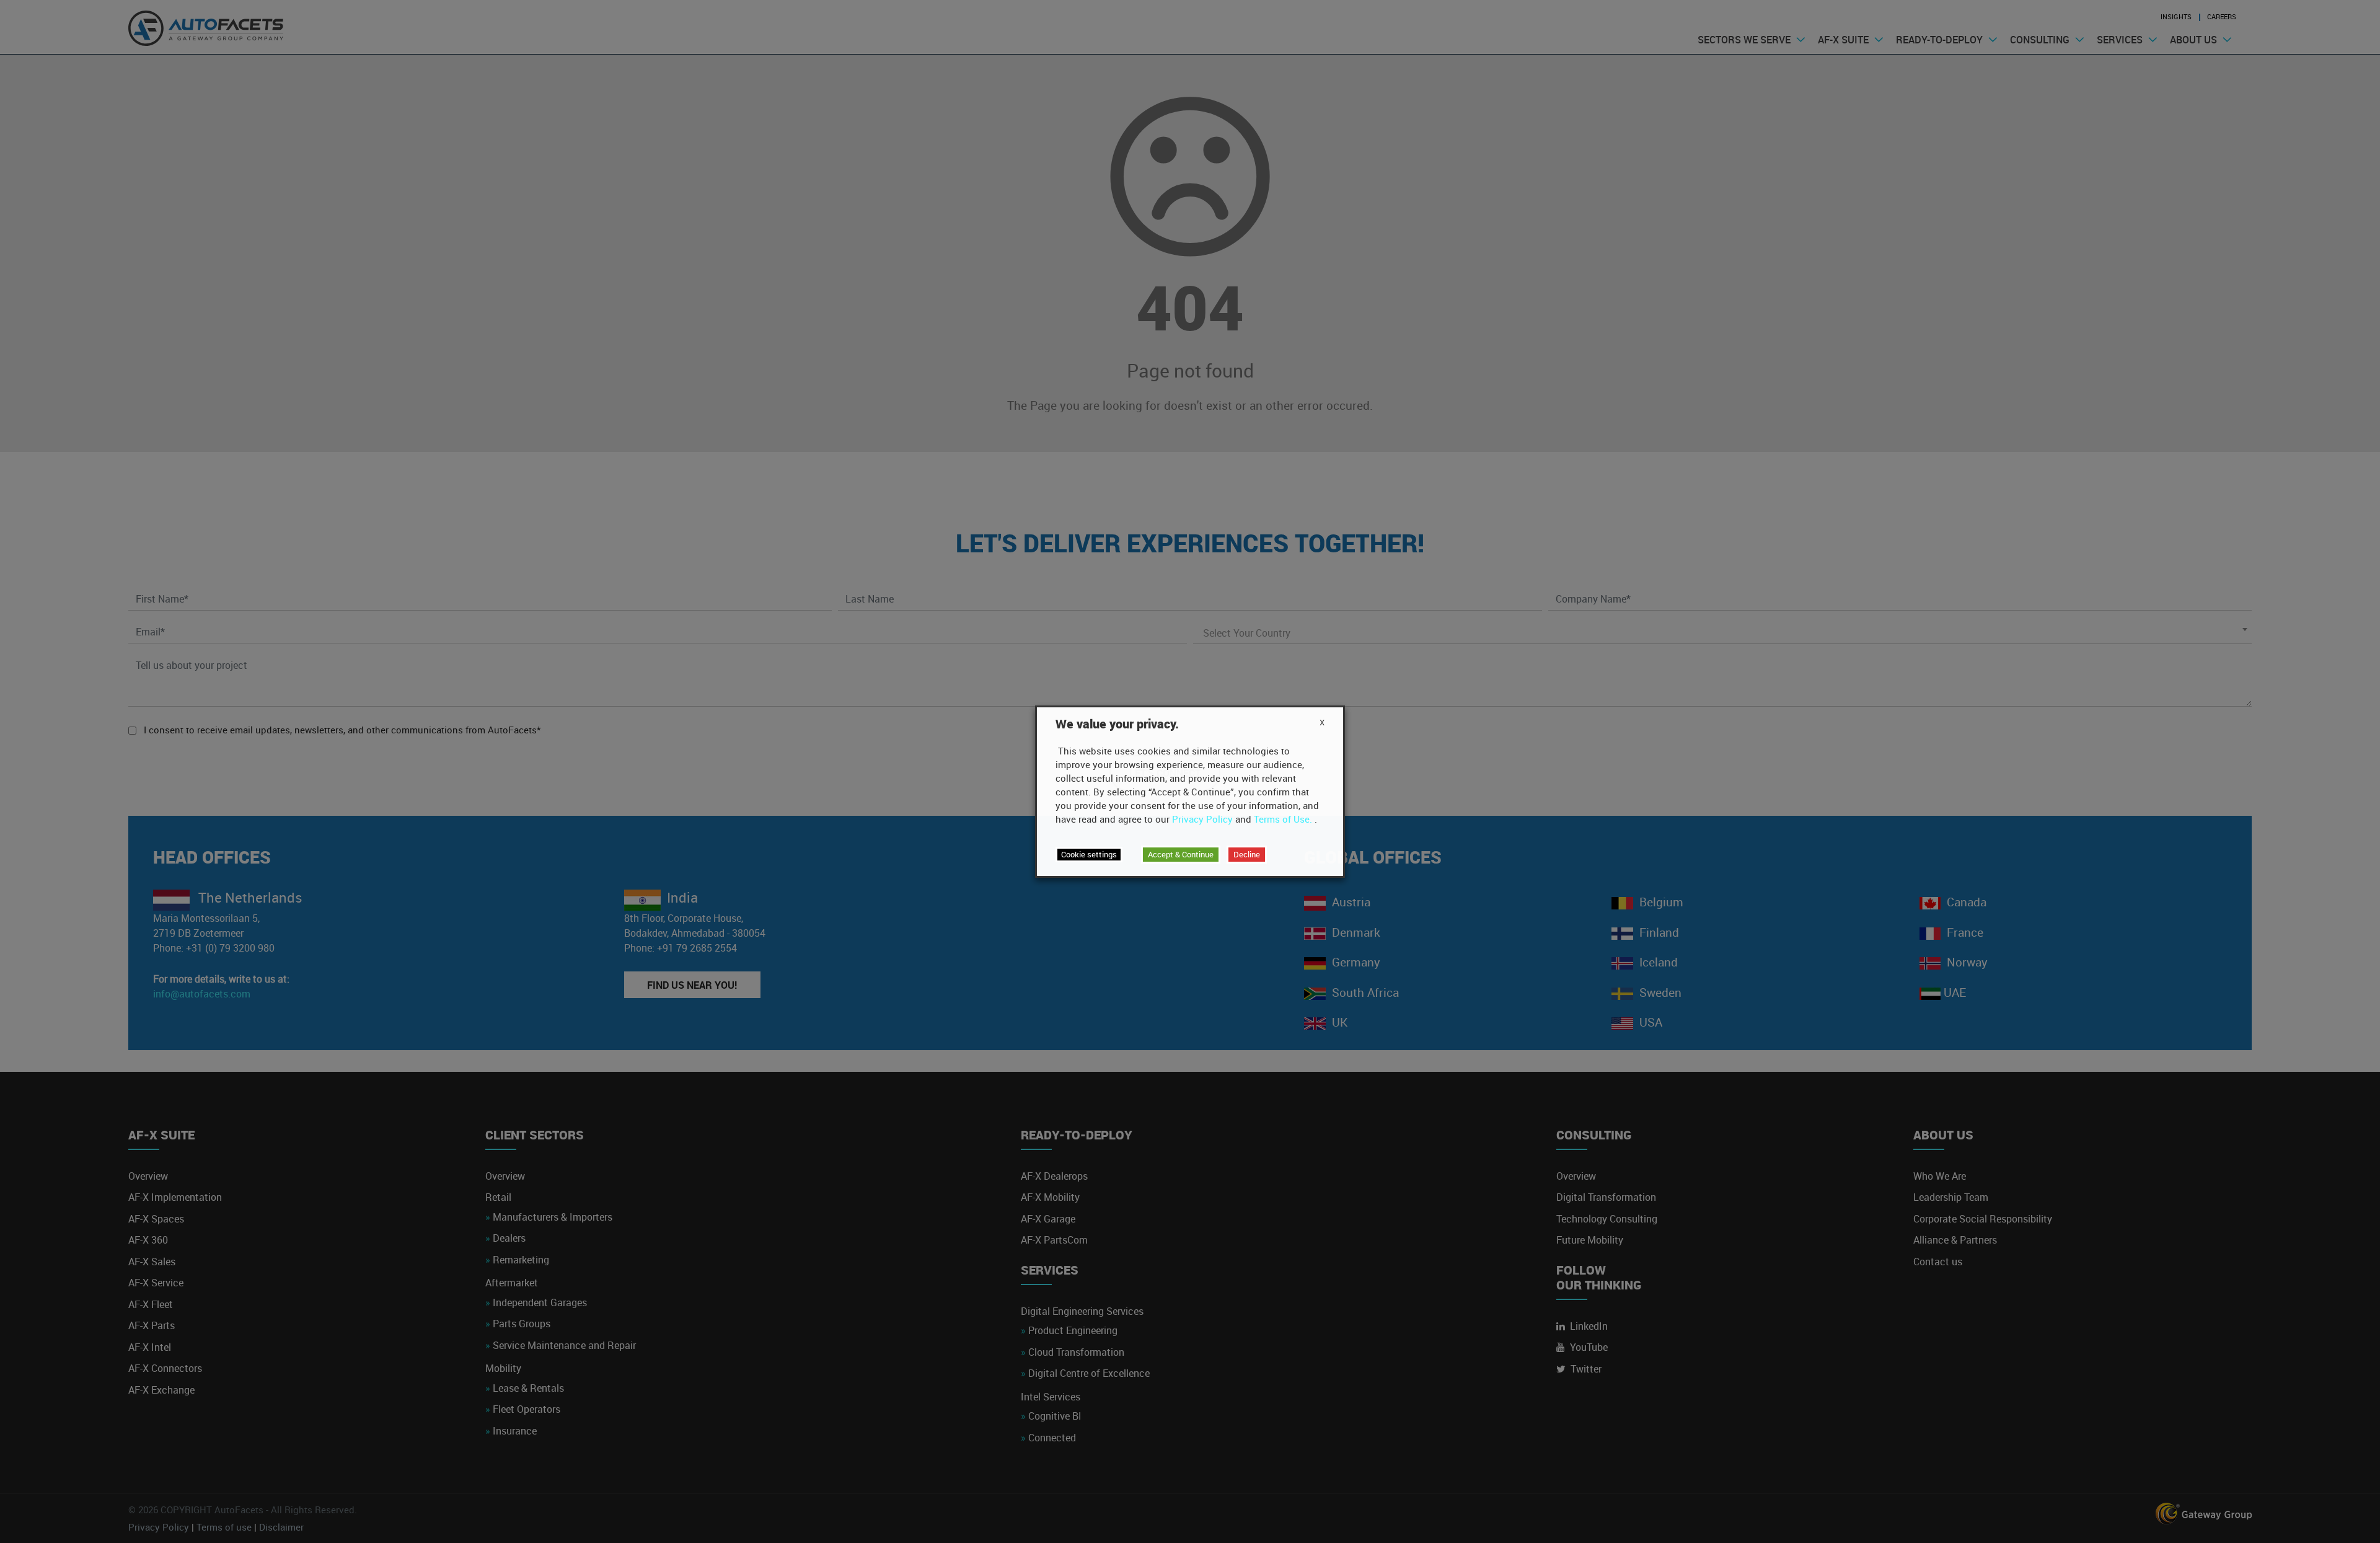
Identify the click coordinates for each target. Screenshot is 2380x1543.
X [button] (1322, 722)
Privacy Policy (1202, 819)
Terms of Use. (1283, 819)
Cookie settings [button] (1089, 854)
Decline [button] (1247, 854)
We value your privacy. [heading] (1117, 724)
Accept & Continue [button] (1181, 854)
